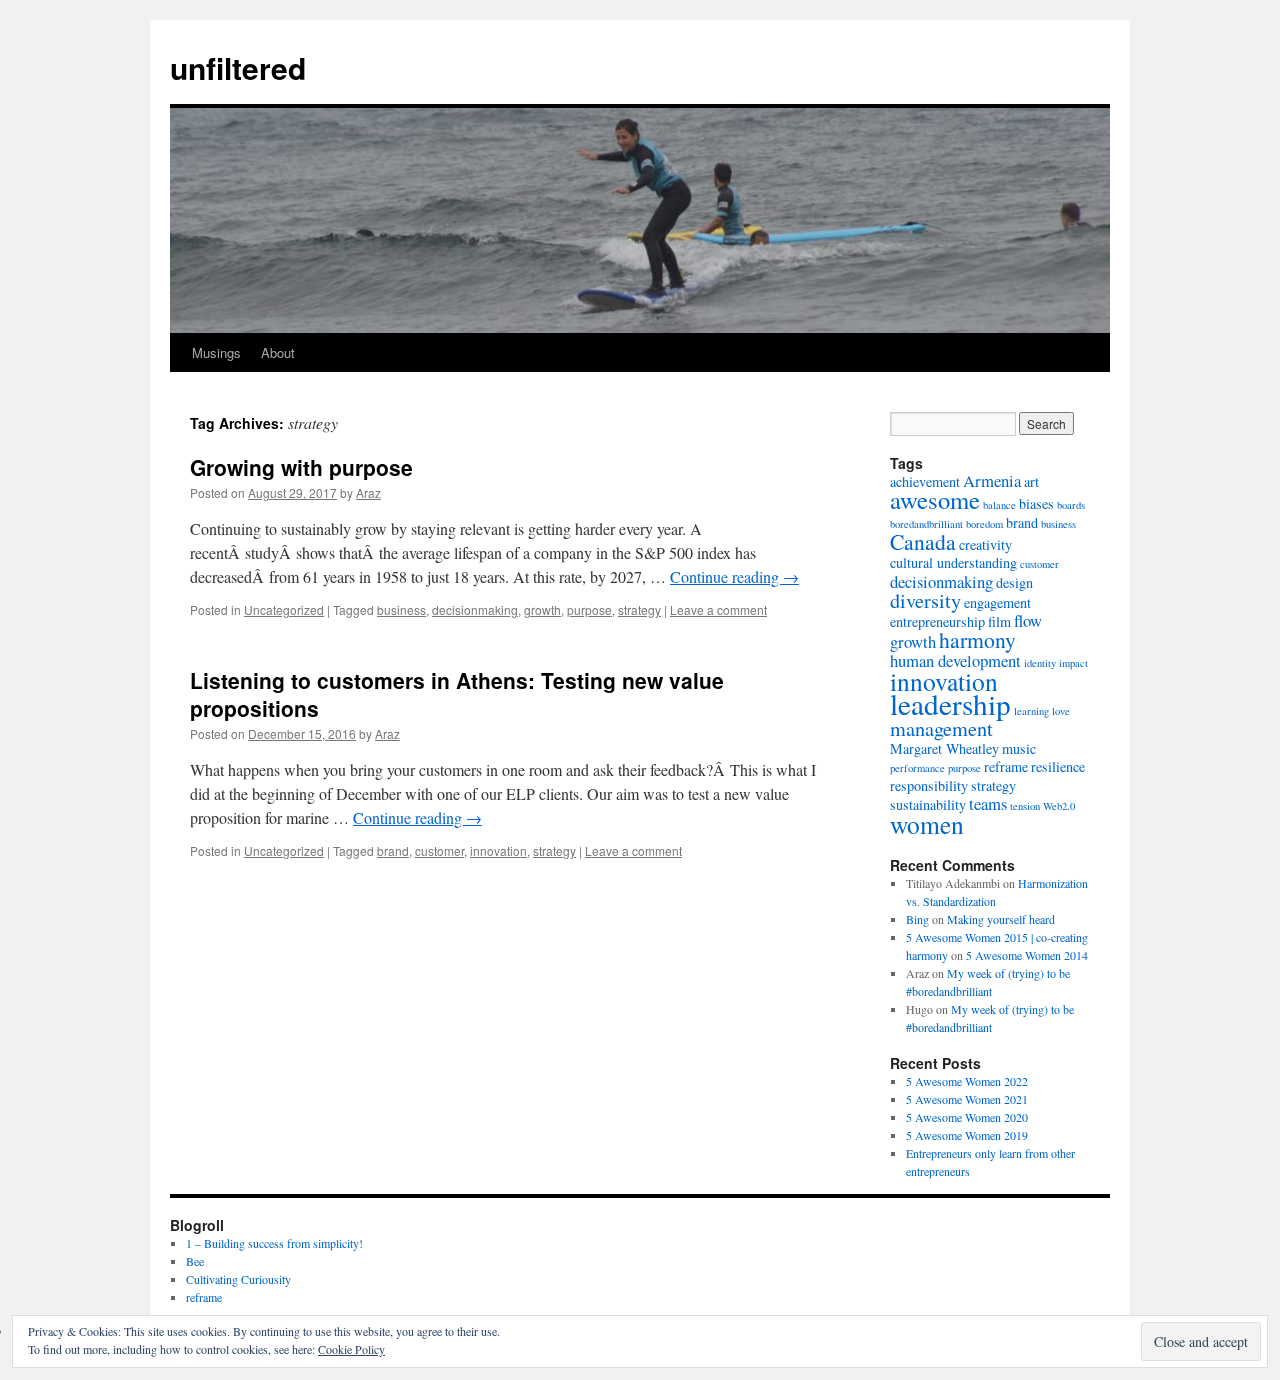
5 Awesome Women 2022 (967, 1081)
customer (439, 850)
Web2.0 (1059, 806)
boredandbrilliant (926, 524)
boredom (984, 524)
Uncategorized (284, 609)
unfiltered (238, 67)
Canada (923, 541)
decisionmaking (475, 609)
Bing (917, 919)
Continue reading (734, 576)
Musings (216, 352)
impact (1073, 663)
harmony (977, 639)
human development (955, 660)
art (1031, 481)
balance (999, 505)
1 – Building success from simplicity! (274, 1243)
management (941, 728)
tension (1025, 806)
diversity (925, 600)
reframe (1006, 766)
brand (393, 850)
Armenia (992, 480)
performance (917, 768)
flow (1028, 620)
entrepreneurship (937, 621)
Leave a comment (718, 609)
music (1019, 748)
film (999, 621)
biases (1036, 503)
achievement (925, 481)
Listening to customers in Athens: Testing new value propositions (457, 693)
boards (1071, 505)
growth (542, 609)
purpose (589, 609)
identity (1040, 663)
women (927, 824)
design (1014, 582)
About (278, 352)
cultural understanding (953, 562)
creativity (985, 544)
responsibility (929, 785)
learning (1031, 711)
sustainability (928, 804)
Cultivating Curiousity (238, 1279)
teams (988, 803)
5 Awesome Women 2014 (1027, 955)
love (1061, 711)
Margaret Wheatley (944, 748)
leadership (950, 703)
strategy (639, 609)
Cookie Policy (351, 1349)
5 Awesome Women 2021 (967, 1099)
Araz (368, 492)
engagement (997, 602)
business (401, 609)
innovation (498, 850)
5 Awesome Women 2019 (967, 1135)
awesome (935, 499)
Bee (195, 1261)
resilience (1058, 766)
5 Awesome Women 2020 (967, 1117)
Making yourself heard (1001, 919)
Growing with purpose (301, 467)
